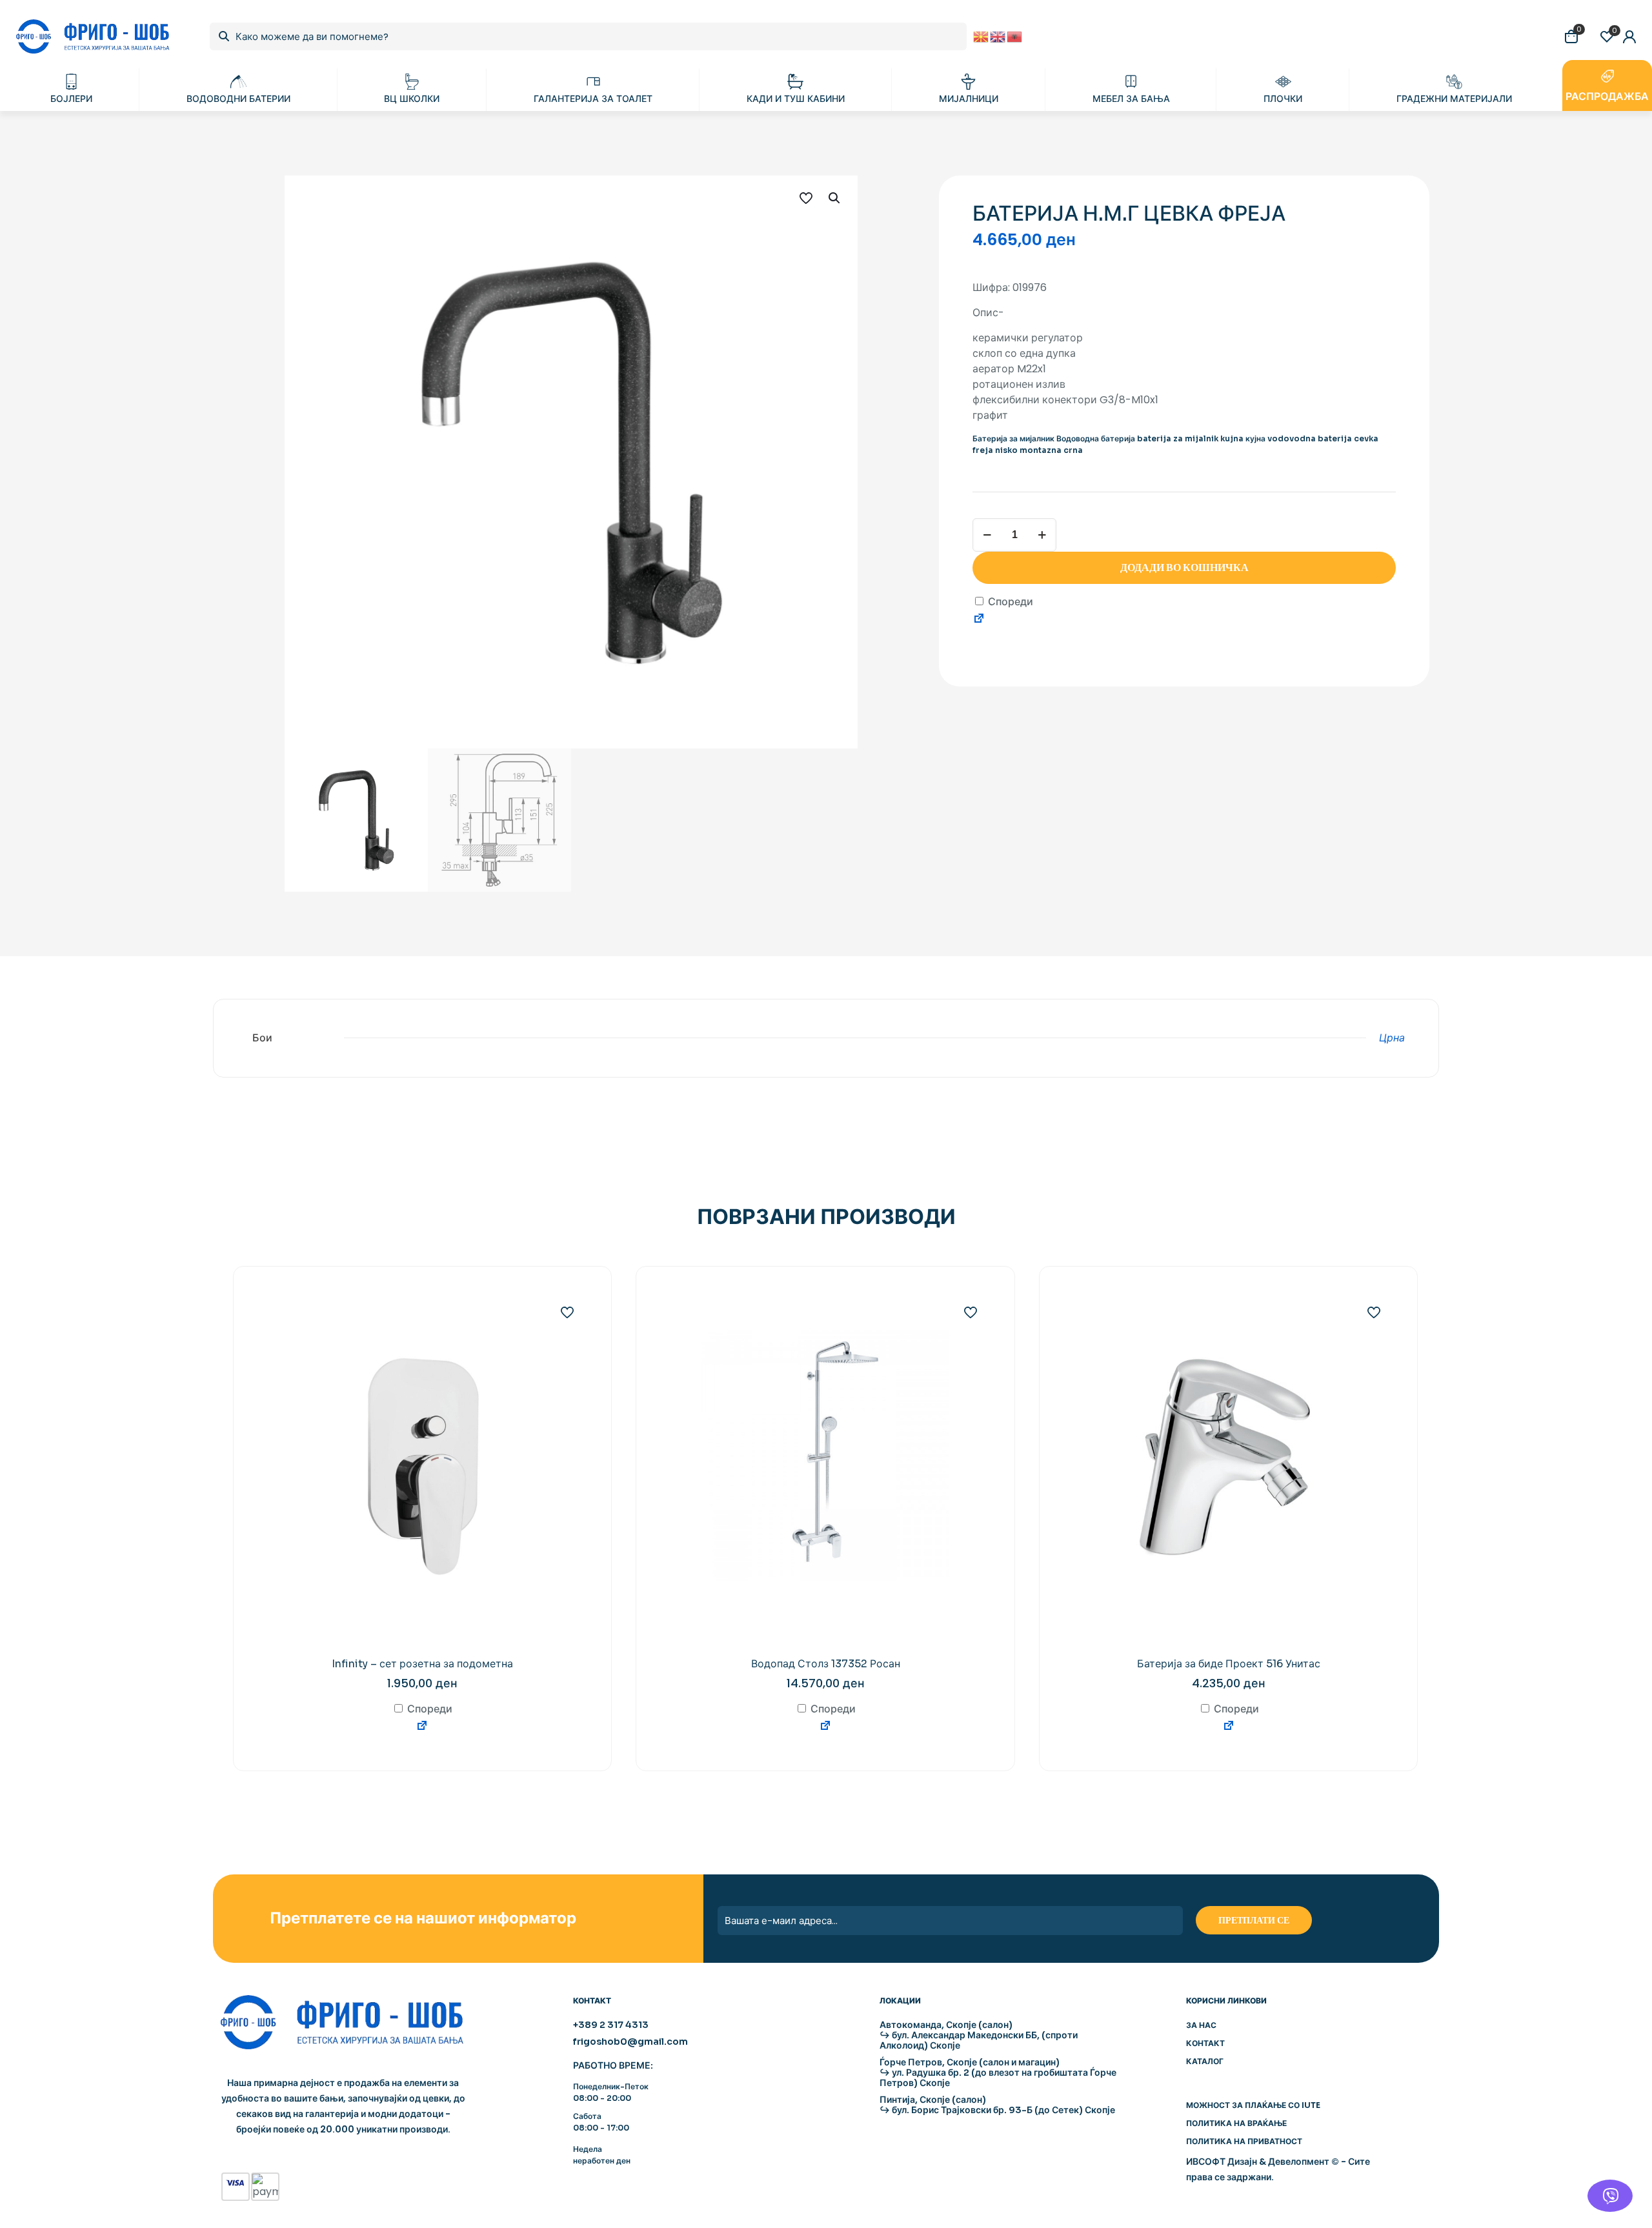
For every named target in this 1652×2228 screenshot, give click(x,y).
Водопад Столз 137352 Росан (826, 1664)
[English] (998, 36)
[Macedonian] (982, 36)
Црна (1392, 1038)
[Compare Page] (979, 620)
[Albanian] (1015, 36)
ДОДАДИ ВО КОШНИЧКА (1184, 567)
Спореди (1009, 602)
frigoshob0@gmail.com (630, 2042)
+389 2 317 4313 (611, 2025)
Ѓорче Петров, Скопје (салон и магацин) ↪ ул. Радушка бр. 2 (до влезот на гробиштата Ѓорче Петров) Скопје (998, 2072)
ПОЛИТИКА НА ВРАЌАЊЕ (1236, 2123)
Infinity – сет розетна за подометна (422, 1664)
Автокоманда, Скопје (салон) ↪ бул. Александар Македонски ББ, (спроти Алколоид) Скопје (979, 2035)
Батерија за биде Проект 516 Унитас (1229, 1664)
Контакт (1205, 2043)
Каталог (1205, 2061)
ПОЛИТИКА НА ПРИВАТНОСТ (1244, 2141)
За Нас (1201, 2025)
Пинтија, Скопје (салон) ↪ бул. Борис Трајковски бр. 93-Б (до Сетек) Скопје (997, 2105)
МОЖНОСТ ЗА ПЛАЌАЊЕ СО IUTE (1253, 2105)
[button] (835, 198)
